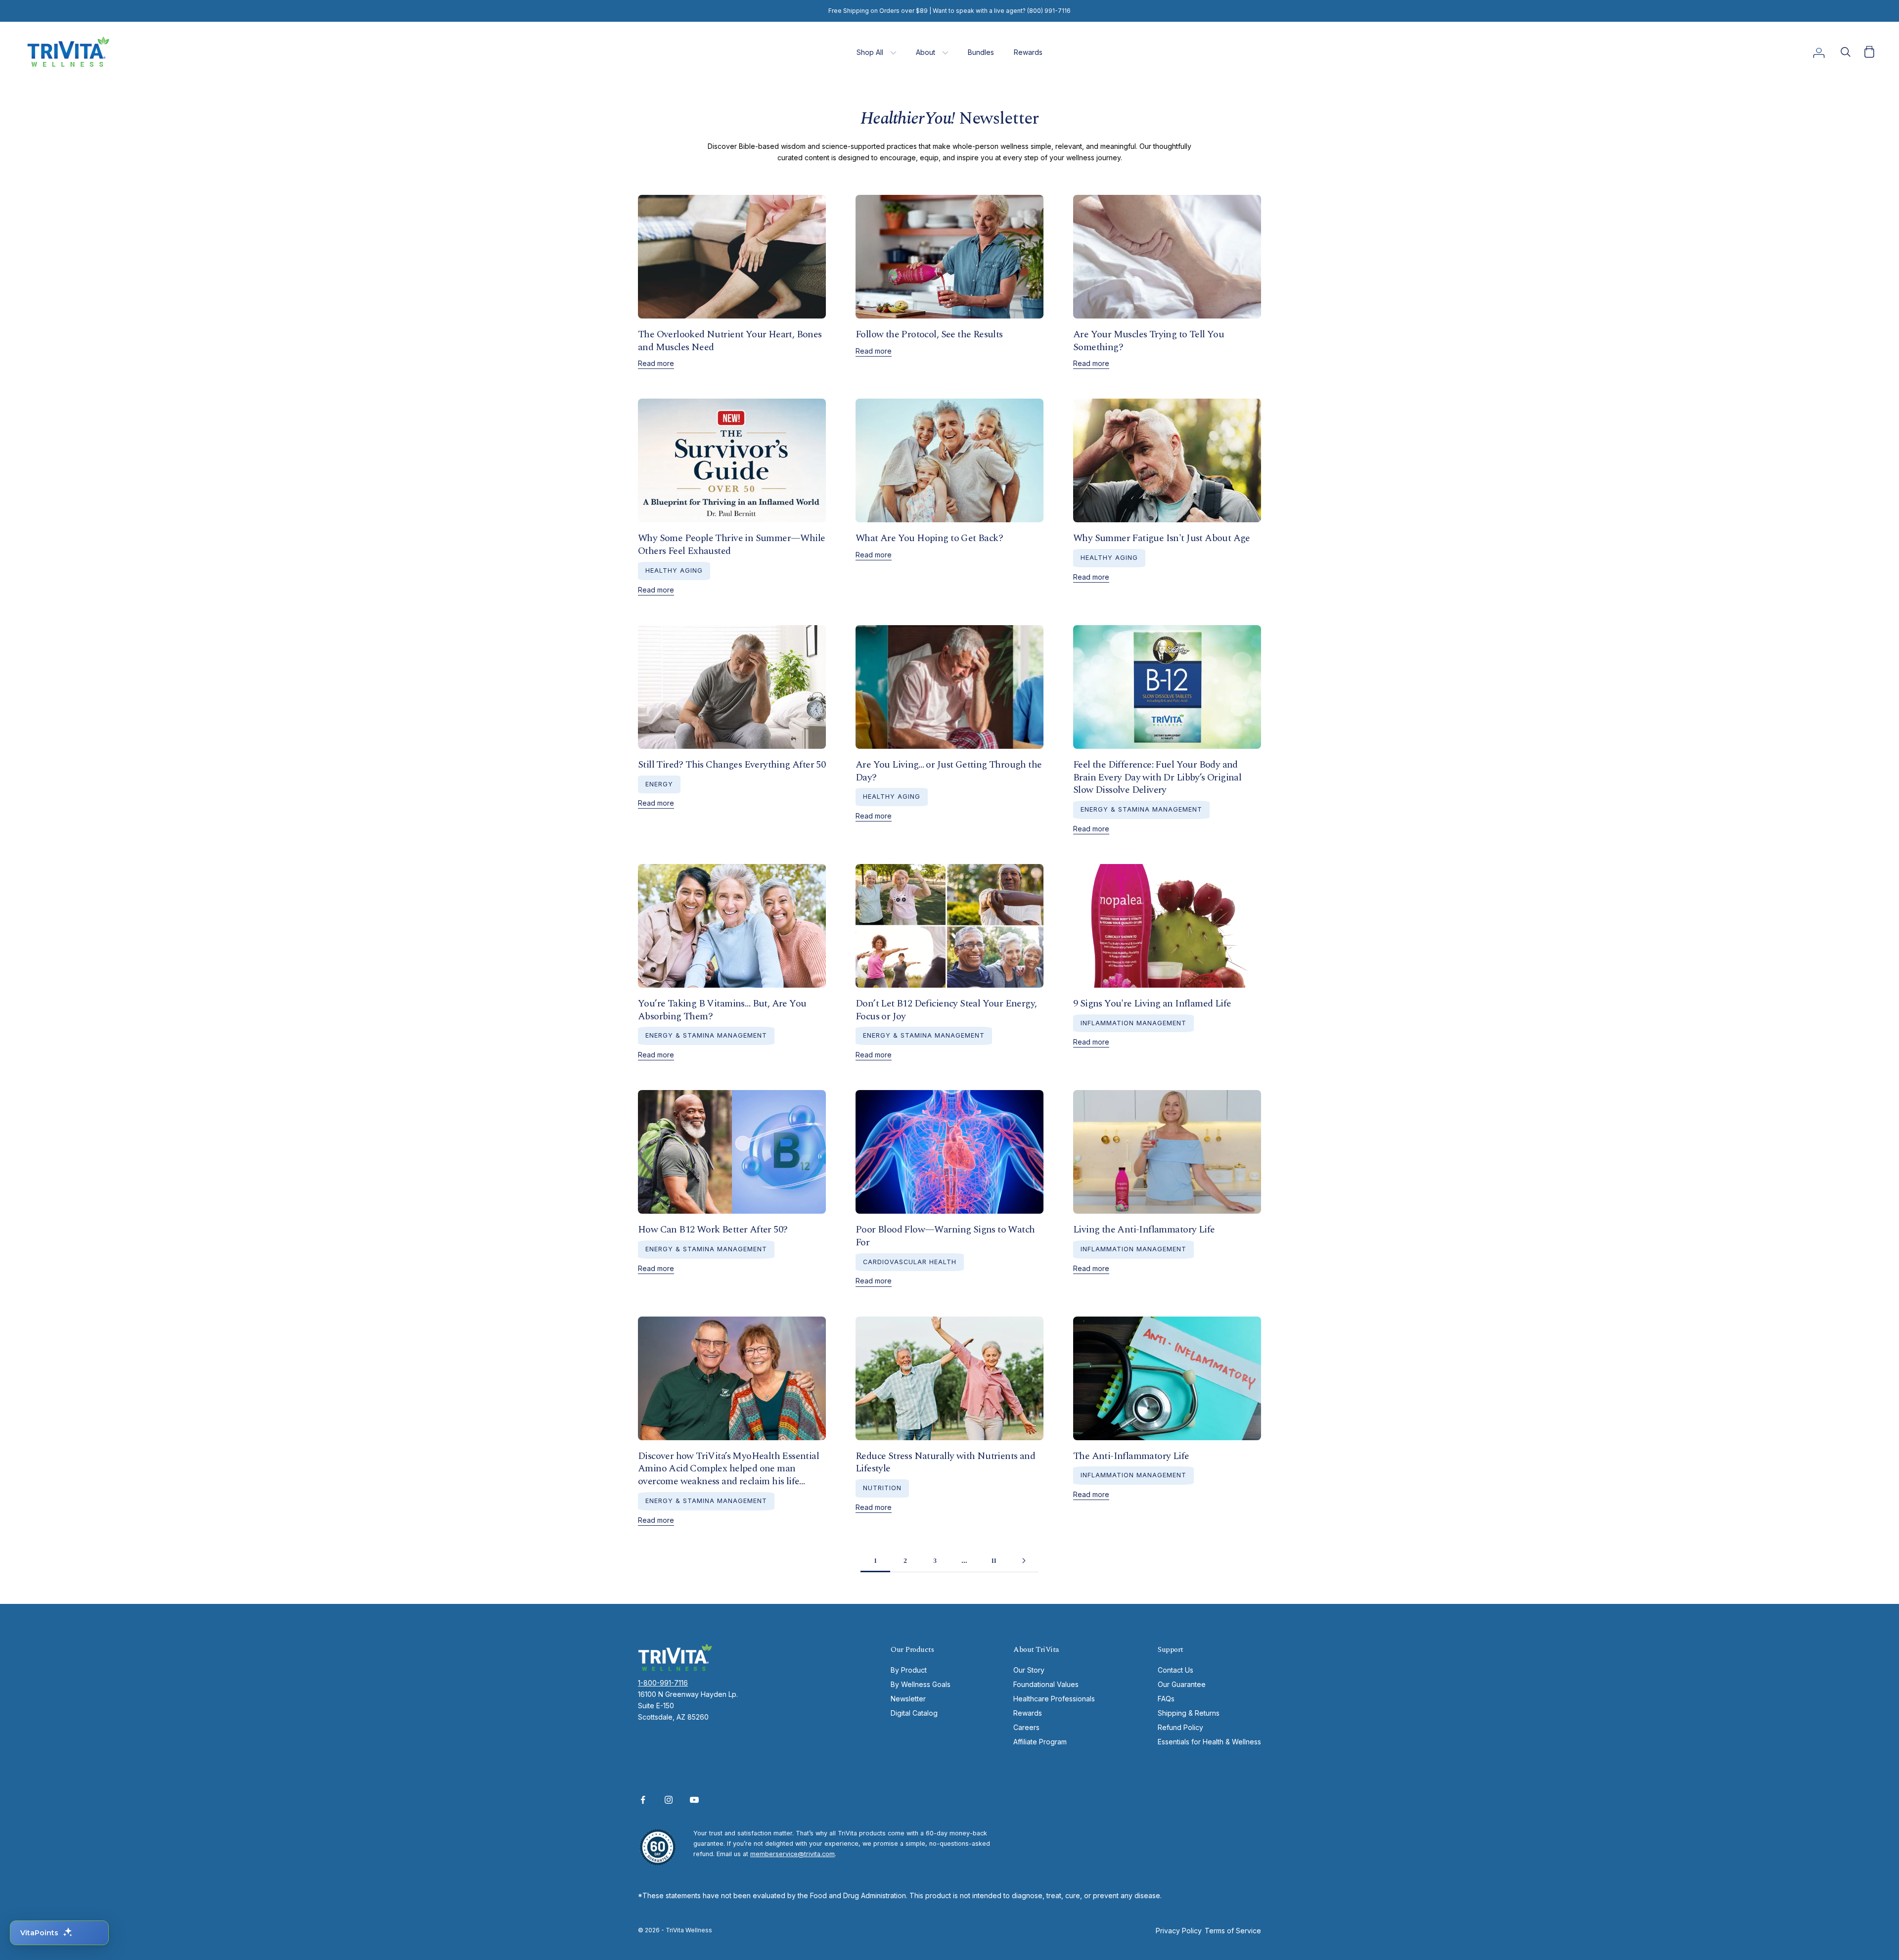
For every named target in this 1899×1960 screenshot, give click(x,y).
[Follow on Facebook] (643, 1800)
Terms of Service (1233, 1931)
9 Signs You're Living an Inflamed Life (1152, 1003)
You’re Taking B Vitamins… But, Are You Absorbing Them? (722, 1010)
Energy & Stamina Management (1141, 809)
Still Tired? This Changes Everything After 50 (732, 765)
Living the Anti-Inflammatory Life (1144, 1230)
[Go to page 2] (1024, 1561)
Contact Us (1176, 1670)
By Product (909, 1670)
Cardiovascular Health (910, 1262)
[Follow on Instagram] (669, 1800)
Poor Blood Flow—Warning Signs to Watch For (945, 1236)
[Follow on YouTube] (694, 1800)
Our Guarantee (1182, 1684)
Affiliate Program (1040, 1742)
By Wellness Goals (921, 1684)
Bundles (981, 52)
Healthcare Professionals (1054, 1699)
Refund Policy (1180, 1727)
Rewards (1028, 52)
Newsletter (908, 1699)
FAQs (1166, 1699)
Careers (1026, 1727)
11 (994, 1560)
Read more (656, 363)
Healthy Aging (674, 570)
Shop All (870, 52)
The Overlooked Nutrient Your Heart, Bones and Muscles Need (730, 341)
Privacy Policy (1179, 1931)
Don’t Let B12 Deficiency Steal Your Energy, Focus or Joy (946, 1010)
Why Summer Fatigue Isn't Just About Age (1162, 538)
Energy (659, 784)
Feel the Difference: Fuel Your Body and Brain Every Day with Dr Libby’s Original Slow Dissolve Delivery (1157, 777)
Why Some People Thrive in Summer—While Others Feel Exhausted (731, 545)
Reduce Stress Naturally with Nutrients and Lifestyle (945, 1462)
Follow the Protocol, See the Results (929, 334)
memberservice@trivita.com (792, 1854)
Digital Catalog (914, 1713)
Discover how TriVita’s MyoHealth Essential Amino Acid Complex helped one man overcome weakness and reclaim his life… (728, 1469)
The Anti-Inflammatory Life (1131, 1456)
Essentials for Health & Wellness (1209, 1742)
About (926, 52)
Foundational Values (1046, 1684)
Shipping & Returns (1189, 1713)
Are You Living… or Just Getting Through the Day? (949, 771)
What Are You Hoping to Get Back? (929, 538)
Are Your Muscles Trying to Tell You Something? (1149, 341)
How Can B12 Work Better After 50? (713, 1230)
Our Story (1029, 1670)
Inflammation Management (1133, 1023)
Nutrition (882, 1488)
